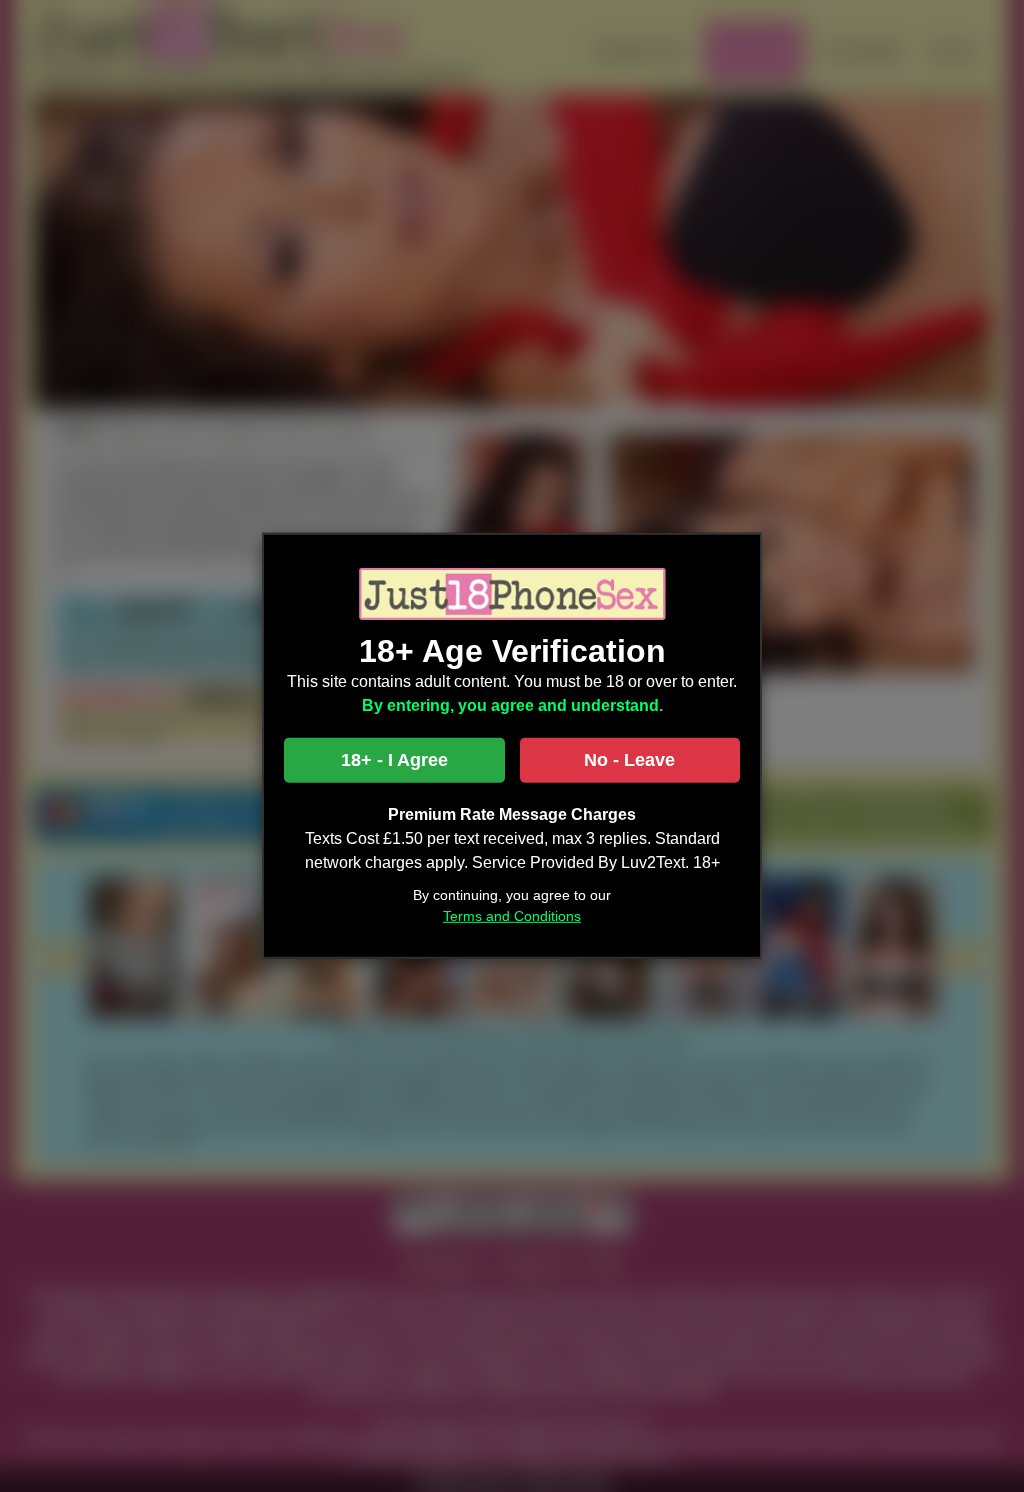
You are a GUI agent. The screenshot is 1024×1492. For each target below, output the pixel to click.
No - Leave (629, 760)
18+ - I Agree (394, 760)
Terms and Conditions (512, 916)
